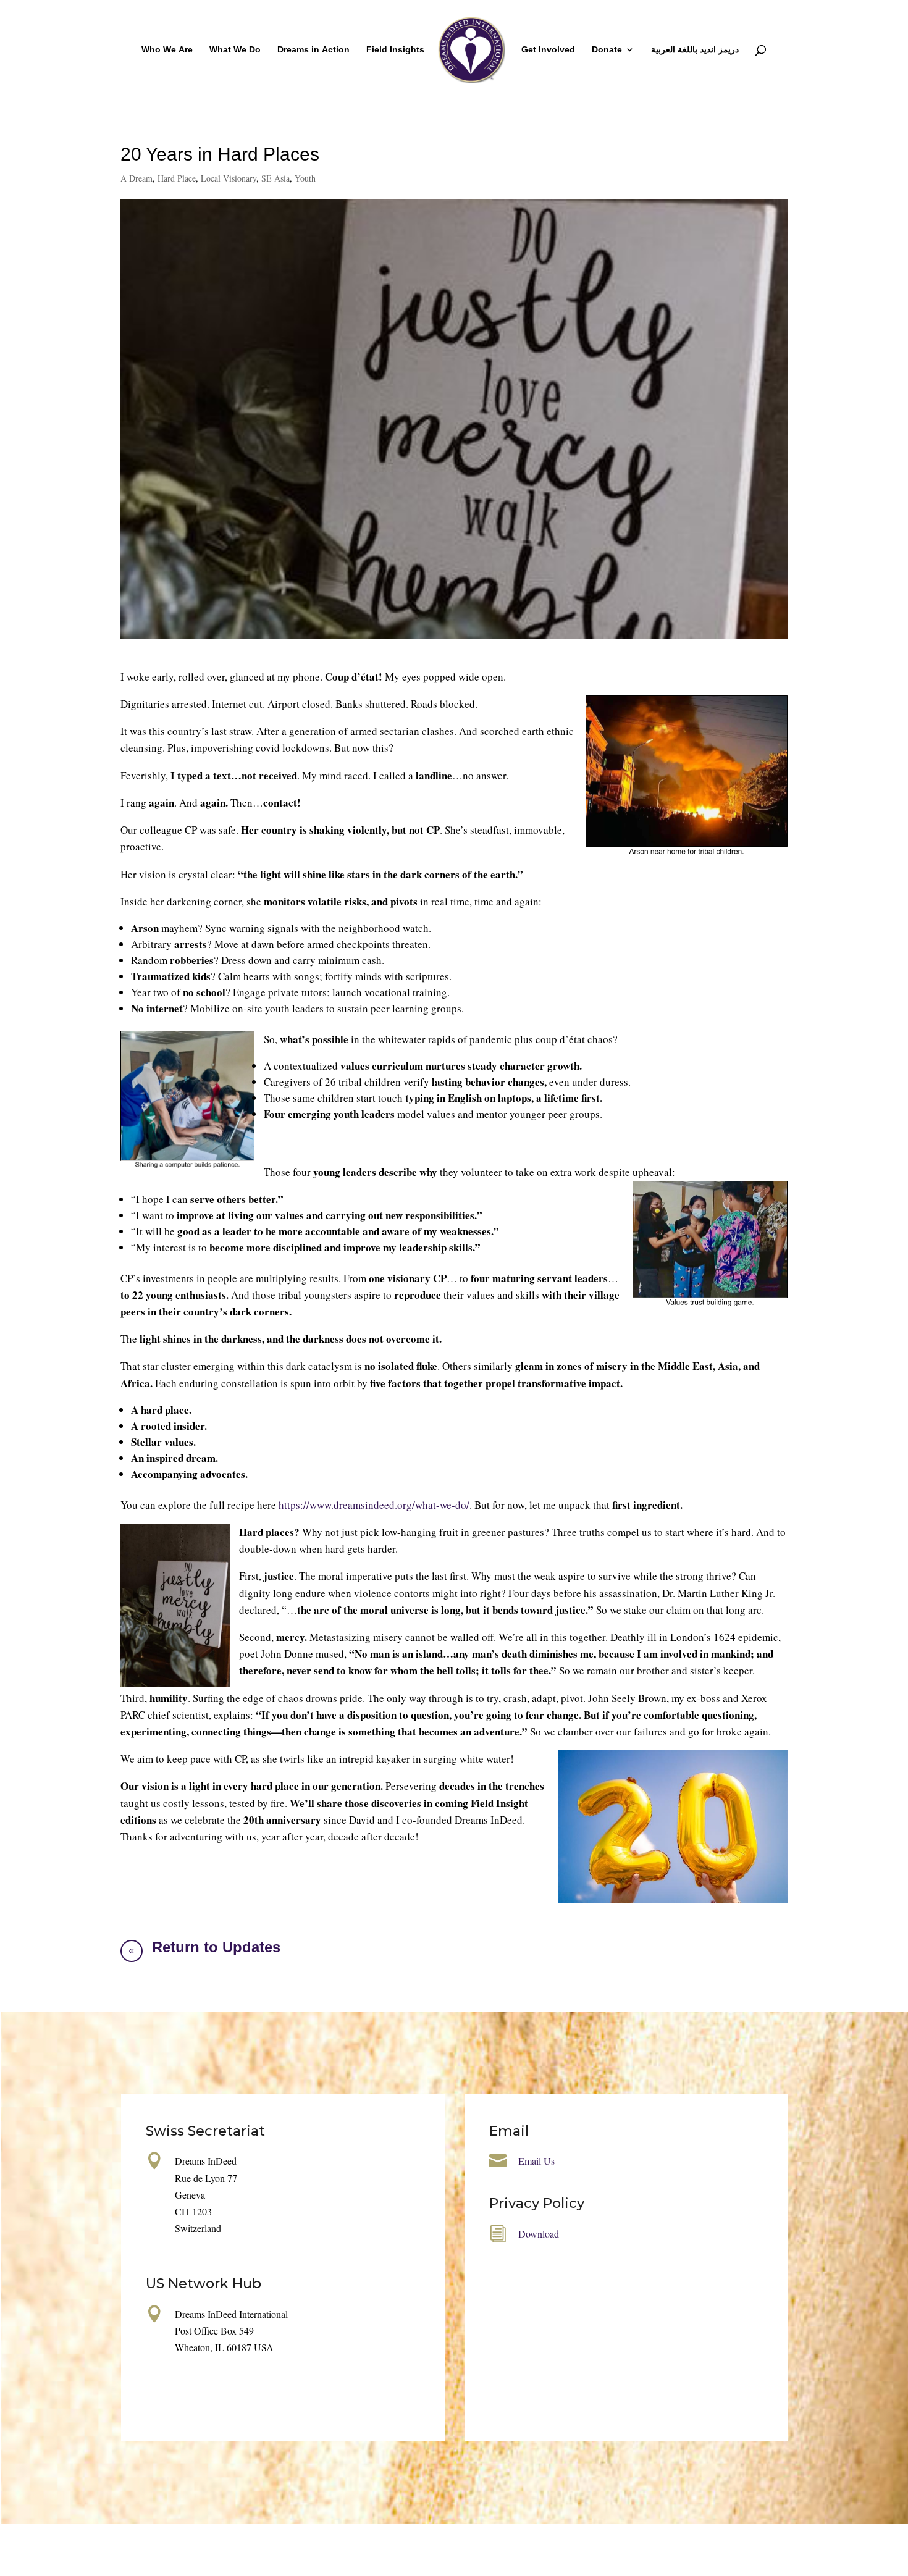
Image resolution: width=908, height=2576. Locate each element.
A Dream (137, 178)
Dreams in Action (313, 50)
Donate (607, 50)
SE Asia (275, 178)
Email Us (536, 2161)
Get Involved (548, 50)
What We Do (235, 50)
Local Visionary (229, 178)
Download (539, 2234)
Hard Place (177, 178)
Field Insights (395, 50)
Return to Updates (216, 1947)
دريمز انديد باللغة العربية (695, 50)
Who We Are (167, 50)
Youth (305, 178)
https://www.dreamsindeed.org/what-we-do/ (374, 1505)
